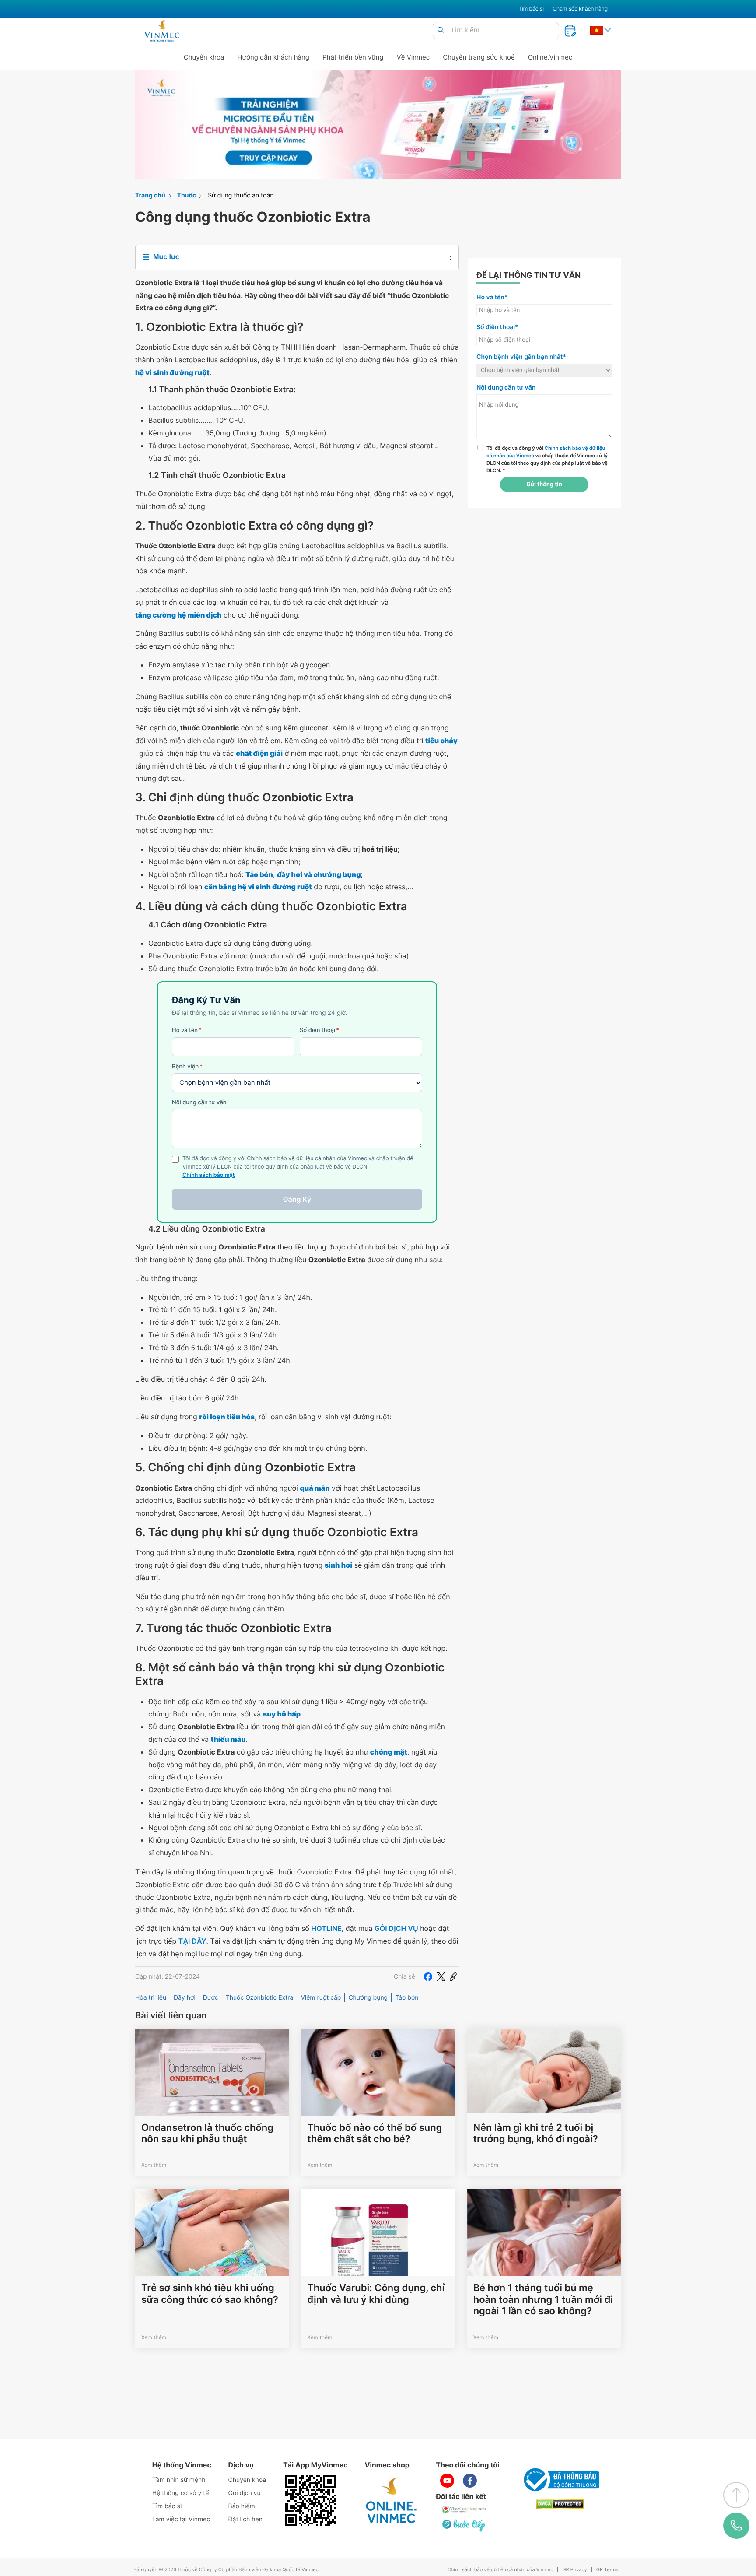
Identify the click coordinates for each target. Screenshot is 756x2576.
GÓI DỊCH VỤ (396, 1928)
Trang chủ (150, 195)
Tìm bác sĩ (531, 9)
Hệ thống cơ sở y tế (181, 2493)
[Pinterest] (453, 1977)
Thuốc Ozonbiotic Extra (260, 1998)
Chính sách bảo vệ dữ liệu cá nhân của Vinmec (500, 2570)
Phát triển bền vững (353, 57)
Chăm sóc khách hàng (580, 9)
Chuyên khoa (204, 57)
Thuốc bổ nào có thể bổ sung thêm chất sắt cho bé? (374, 2134)
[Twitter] (441, 1977)
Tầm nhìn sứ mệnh (179, 2480)
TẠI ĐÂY (192, 1941)
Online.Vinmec (550, 57)
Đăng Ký (297, 1199)
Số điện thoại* (497, 327)
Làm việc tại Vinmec (181, 2519)
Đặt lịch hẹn (245, 2519)
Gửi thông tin (544, 484)
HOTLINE (326, 1928)
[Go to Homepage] (162, 31)
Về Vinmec (413, 57)
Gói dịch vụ (245, 2493)
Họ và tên (187, 1030)
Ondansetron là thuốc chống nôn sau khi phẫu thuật (207, 2134)
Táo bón (407, 1998)
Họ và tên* (492, 297)
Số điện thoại (319, 1030)
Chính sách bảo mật (209, 1175)
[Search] (441, 30)
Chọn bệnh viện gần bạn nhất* (521, 357)
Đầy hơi (185, 1998)
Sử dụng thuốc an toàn (241, 195)
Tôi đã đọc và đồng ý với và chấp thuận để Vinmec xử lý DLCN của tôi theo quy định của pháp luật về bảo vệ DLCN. (547, 459)
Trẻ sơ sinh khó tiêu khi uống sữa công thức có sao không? (210, 2294)
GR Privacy (574, 2570)
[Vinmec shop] (392, 2501)
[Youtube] (447, 2481)
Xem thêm (154, 2165)
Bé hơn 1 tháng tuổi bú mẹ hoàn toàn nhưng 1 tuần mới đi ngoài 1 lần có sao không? (543, 2300)
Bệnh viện (187, 1067)
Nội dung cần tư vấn (199, 1102)
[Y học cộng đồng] (464, 2509)
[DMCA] (560, 2504)
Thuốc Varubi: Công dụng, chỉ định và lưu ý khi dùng (376, 2294)
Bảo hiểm (242, 2506)
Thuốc (187, 195)
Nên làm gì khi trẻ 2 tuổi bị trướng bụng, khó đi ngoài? (536, 2134)
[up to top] (736, 2495)
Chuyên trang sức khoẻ (479, 57)
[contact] (736, 2526)
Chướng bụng (368, 1998)
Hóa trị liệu (151, 1998)
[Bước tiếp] (464, 2525)
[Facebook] (428, 1977)
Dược (211, 1998)
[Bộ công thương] (560, 2480)
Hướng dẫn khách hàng (274, 57)
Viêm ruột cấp (321, 1998)
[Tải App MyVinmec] (310, 2501)
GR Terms (607, 2570)
